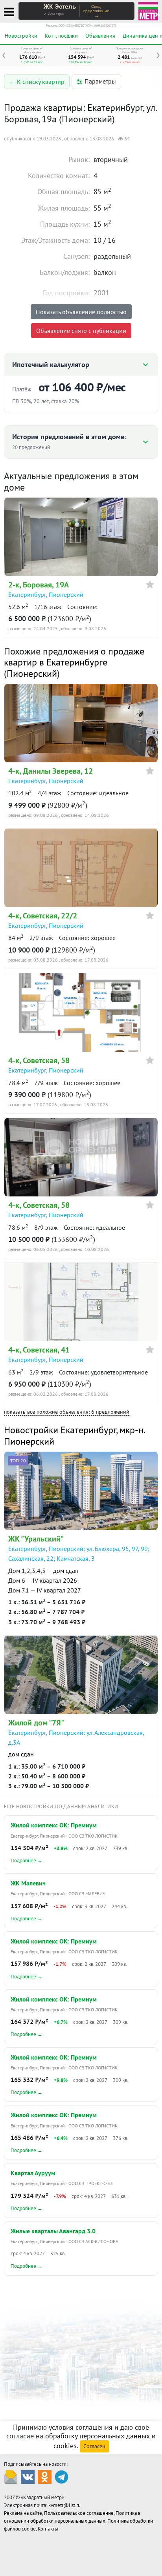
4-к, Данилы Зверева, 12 (51, 771)
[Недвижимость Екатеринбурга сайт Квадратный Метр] (148, 10)
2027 (74, 1590)
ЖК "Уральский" (36, 1539)
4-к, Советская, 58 (39, 1060)
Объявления (100, 36)
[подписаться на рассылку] (11, 2476)
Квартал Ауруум (33, 2173)
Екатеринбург (27, 594)
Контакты (48, 2529)
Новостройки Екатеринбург (60, 1430)
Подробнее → (27, 1861)
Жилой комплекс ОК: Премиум (54, 1825)
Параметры (100, 81)
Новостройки (21, 36)
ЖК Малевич (28, 1883)
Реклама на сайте (23, 2513)
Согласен (94, 2446)
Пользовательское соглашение (79, 2513)
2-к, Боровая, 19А (39, 585)
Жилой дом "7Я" (36, 1723)
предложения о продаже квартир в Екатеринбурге (74, 657)
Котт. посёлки (61, 36)
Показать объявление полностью (81, 312)
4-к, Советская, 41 (39, 1350)
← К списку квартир (37, 82)
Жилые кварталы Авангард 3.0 (53, 2231)
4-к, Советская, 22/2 (43, 916)
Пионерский (66, 594)
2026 (70, 1580)
